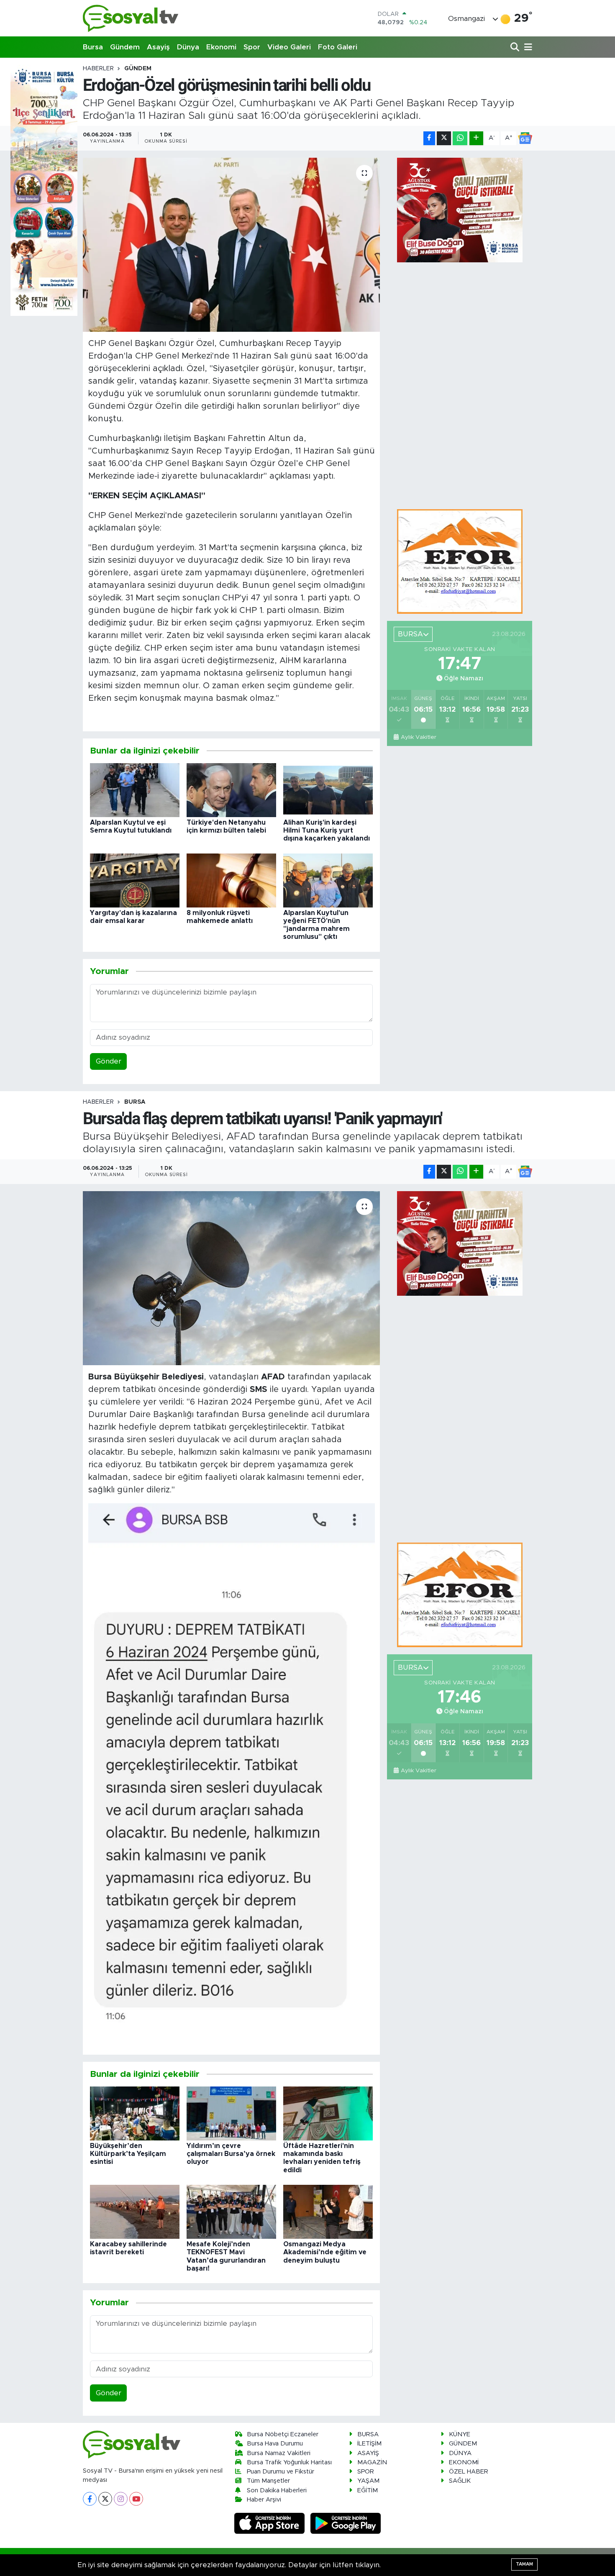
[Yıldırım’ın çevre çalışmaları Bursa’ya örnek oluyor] (231, 2113)
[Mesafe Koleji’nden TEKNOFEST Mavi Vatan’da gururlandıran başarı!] (231, 2211)
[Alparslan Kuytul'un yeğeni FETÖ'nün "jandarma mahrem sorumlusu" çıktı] (328, 880)
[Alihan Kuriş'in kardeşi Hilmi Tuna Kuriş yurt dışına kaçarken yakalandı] (328, 790)
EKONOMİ (464, 2462)
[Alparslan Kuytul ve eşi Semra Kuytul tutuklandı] (135, 790)
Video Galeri (289, 47)
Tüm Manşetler (268, 2481)
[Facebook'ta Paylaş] (429, 138)
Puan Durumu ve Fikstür (281, 2472)
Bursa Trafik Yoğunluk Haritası (289, 2462)
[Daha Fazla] (476, 138)
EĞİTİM (368, 2490)
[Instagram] (121, 2499)
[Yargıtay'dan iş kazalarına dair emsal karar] (135, 880)
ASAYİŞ (368, 2453)
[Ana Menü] (527, 47)
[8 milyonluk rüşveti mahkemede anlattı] (231, 880)
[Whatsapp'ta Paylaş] (460, 138)
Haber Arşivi (264, 2500)
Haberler (98, 69)
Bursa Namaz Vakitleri (279, 2453)
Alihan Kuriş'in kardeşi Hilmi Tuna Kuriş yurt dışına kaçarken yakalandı (327, 830)
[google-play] (346, 2523)
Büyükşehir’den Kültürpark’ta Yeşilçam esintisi (128, 2154)
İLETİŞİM (369, 2444)
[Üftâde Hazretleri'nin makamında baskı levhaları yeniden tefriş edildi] (328, 2113)
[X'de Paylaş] (444, 138)
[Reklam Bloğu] (460, 561)
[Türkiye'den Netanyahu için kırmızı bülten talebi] (231, 790)
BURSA (135, 1102)
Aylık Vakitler (418, 737)
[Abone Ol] (525, 138)
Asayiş (158, 47)
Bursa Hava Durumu (275, 2444)
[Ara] (516, 47)
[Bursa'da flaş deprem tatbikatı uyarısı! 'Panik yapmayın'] (232, 1278)
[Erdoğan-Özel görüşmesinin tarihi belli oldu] (232, 245)
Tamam (524, 2564)
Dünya (188, 47)
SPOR (366, 2472)
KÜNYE (460, 2434)
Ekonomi (221, 47)
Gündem (125, 47)
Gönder (109, 1061)
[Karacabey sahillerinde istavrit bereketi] (135, 2211)
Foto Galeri (338, 47)
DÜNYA (460, 2453)
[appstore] (271, 2523)
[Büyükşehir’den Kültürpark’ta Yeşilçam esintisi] (135, 2113)
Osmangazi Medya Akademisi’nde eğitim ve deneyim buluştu (325, 2252)
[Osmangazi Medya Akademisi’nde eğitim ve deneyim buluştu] (328, 2211)
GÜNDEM (138, 69)
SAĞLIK (460, 2481)
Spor (252, 47)
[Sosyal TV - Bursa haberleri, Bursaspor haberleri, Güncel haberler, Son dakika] (131, 18)
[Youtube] (136, 2499)
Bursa (93, 47)
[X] (105, 2499)
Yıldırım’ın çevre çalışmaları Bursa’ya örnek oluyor (231, 2154)
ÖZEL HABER (469, 2472)
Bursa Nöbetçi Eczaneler (283, 2434)
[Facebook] (90, 2499)
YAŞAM (368, 2481)
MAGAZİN (372, 2462)
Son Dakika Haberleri (277, 2490)
